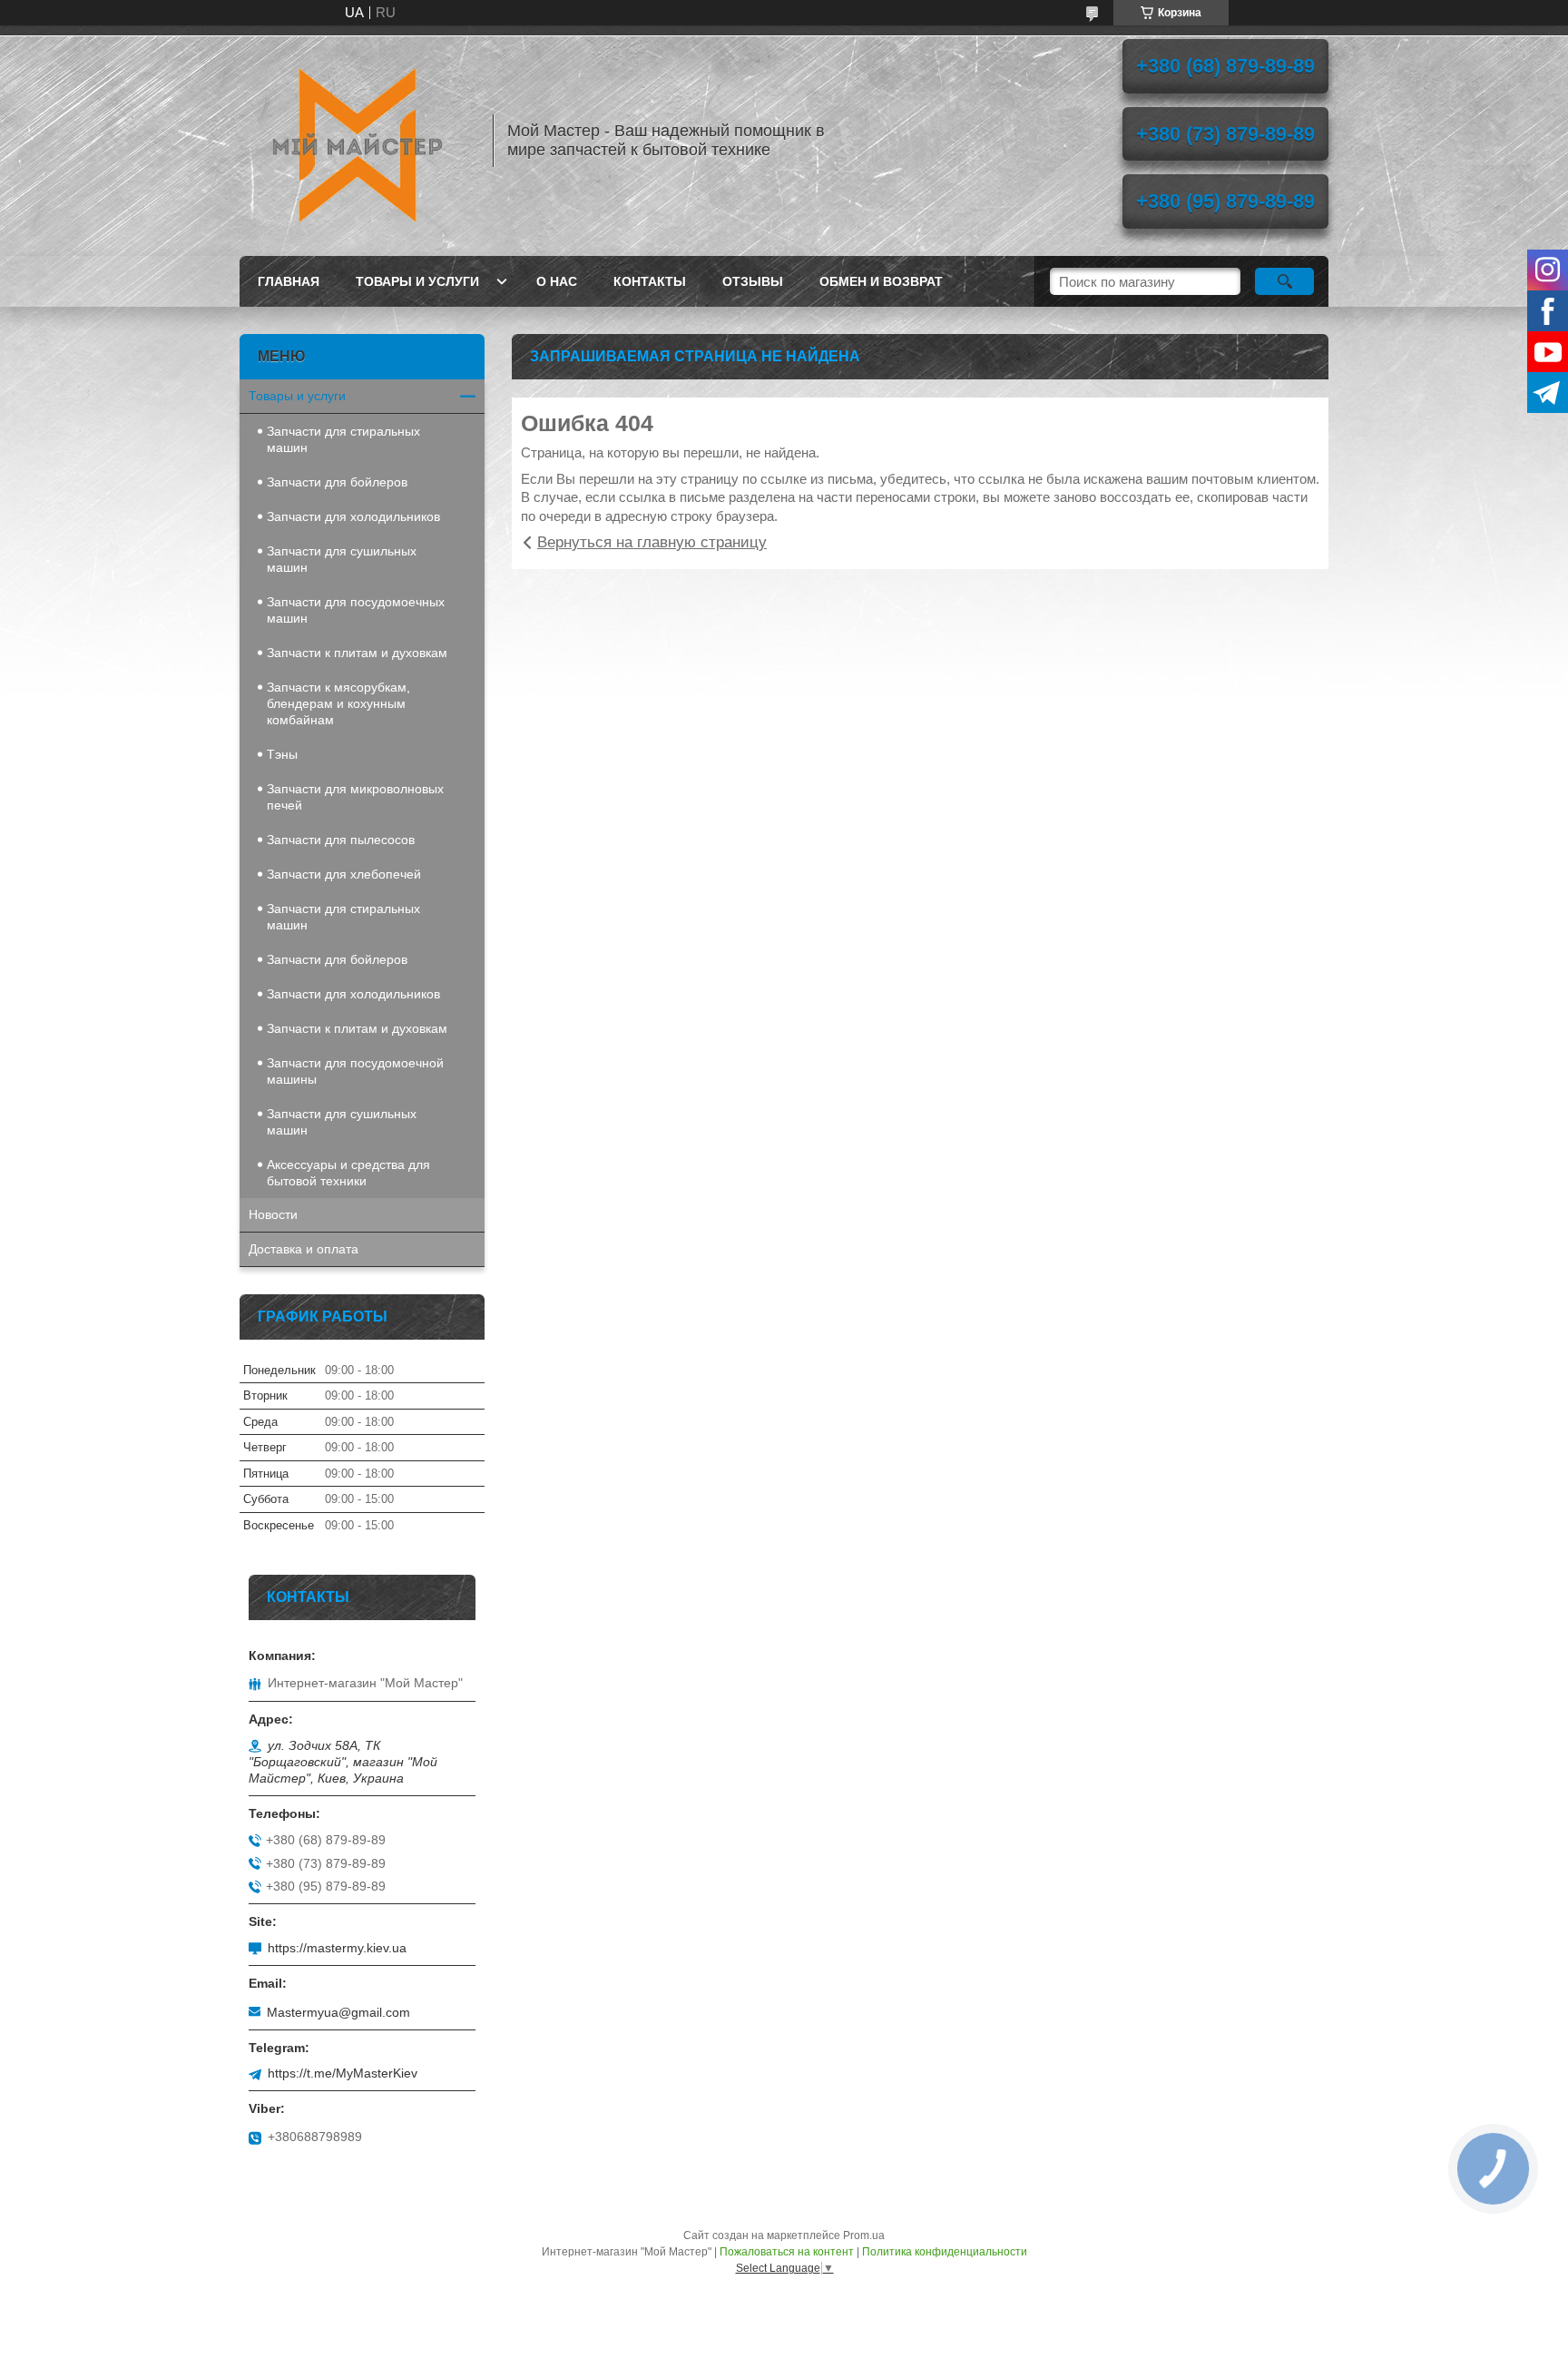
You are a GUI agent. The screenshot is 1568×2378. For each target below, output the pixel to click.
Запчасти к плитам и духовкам (357, 653)
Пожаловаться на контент (787, 2252)
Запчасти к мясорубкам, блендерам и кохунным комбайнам (338, 703)
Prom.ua (864, 2236)
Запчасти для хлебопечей (344, 874)
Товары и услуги (417, 281)
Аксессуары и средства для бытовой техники (348, 1173)
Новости (273, 1214)
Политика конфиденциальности (945, 2252)
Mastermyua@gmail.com (338, 2012)
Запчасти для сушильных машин (342, 559)
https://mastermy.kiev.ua (337, 1948)
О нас (557, 281)
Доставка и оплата (304, 1249)
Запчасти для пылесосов (341, 840)
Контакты (650, 281)
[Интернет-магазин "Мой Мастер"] (358, 141)
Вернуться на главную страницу (652, 542)
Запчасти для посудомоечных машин (356, 610)
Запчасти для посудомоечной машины (355, 1071)
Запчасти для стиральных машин (343, 439)
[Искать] (1284, 281)
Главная (289, 281)
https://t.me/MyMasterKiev (343, 2073)
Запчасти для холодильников (353, 516)
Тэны (282, 754)
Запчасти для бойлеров (337, 482)
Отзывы (753, 281)
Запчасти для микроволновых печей (355, 797)
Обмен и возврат (881, 281)
